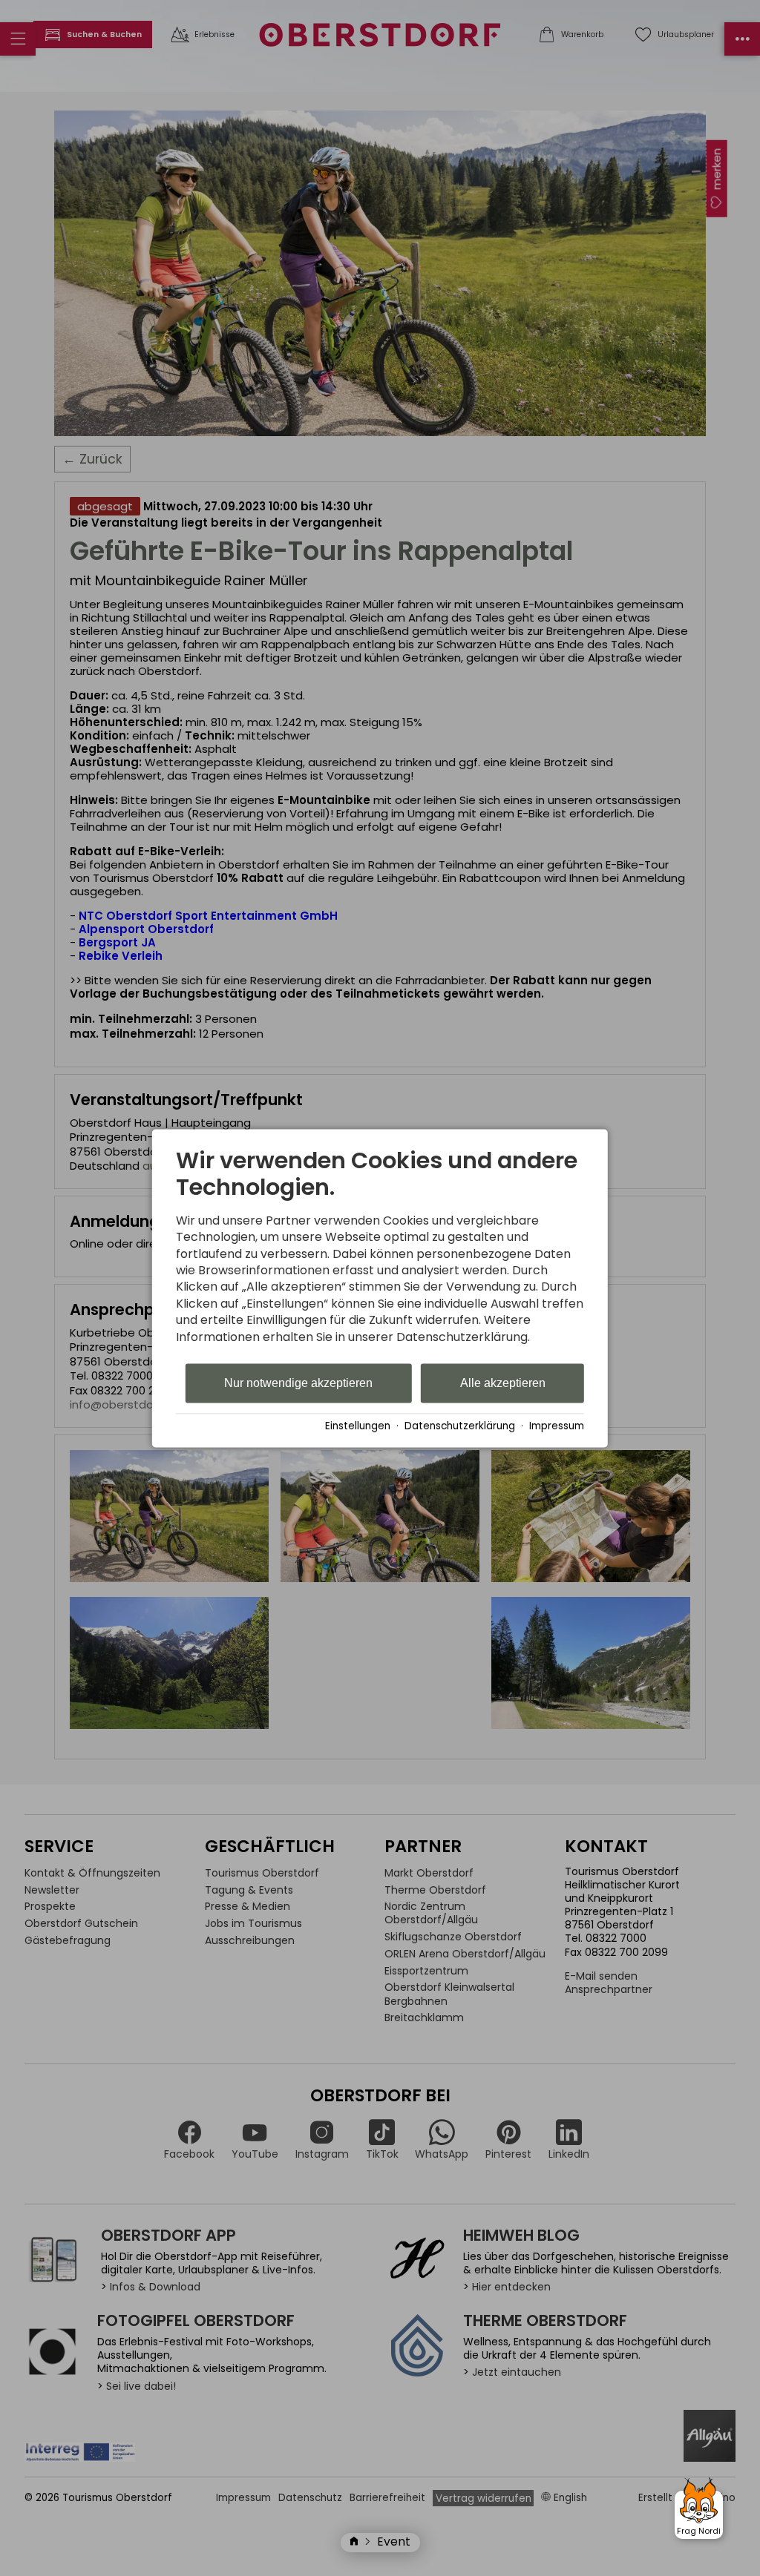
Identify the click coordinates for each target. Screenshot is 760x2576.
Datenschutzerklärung (460, 1426)
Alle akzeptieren (503, 1383)
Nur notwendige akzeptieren (298, 1383)
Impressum (557, 1426)
